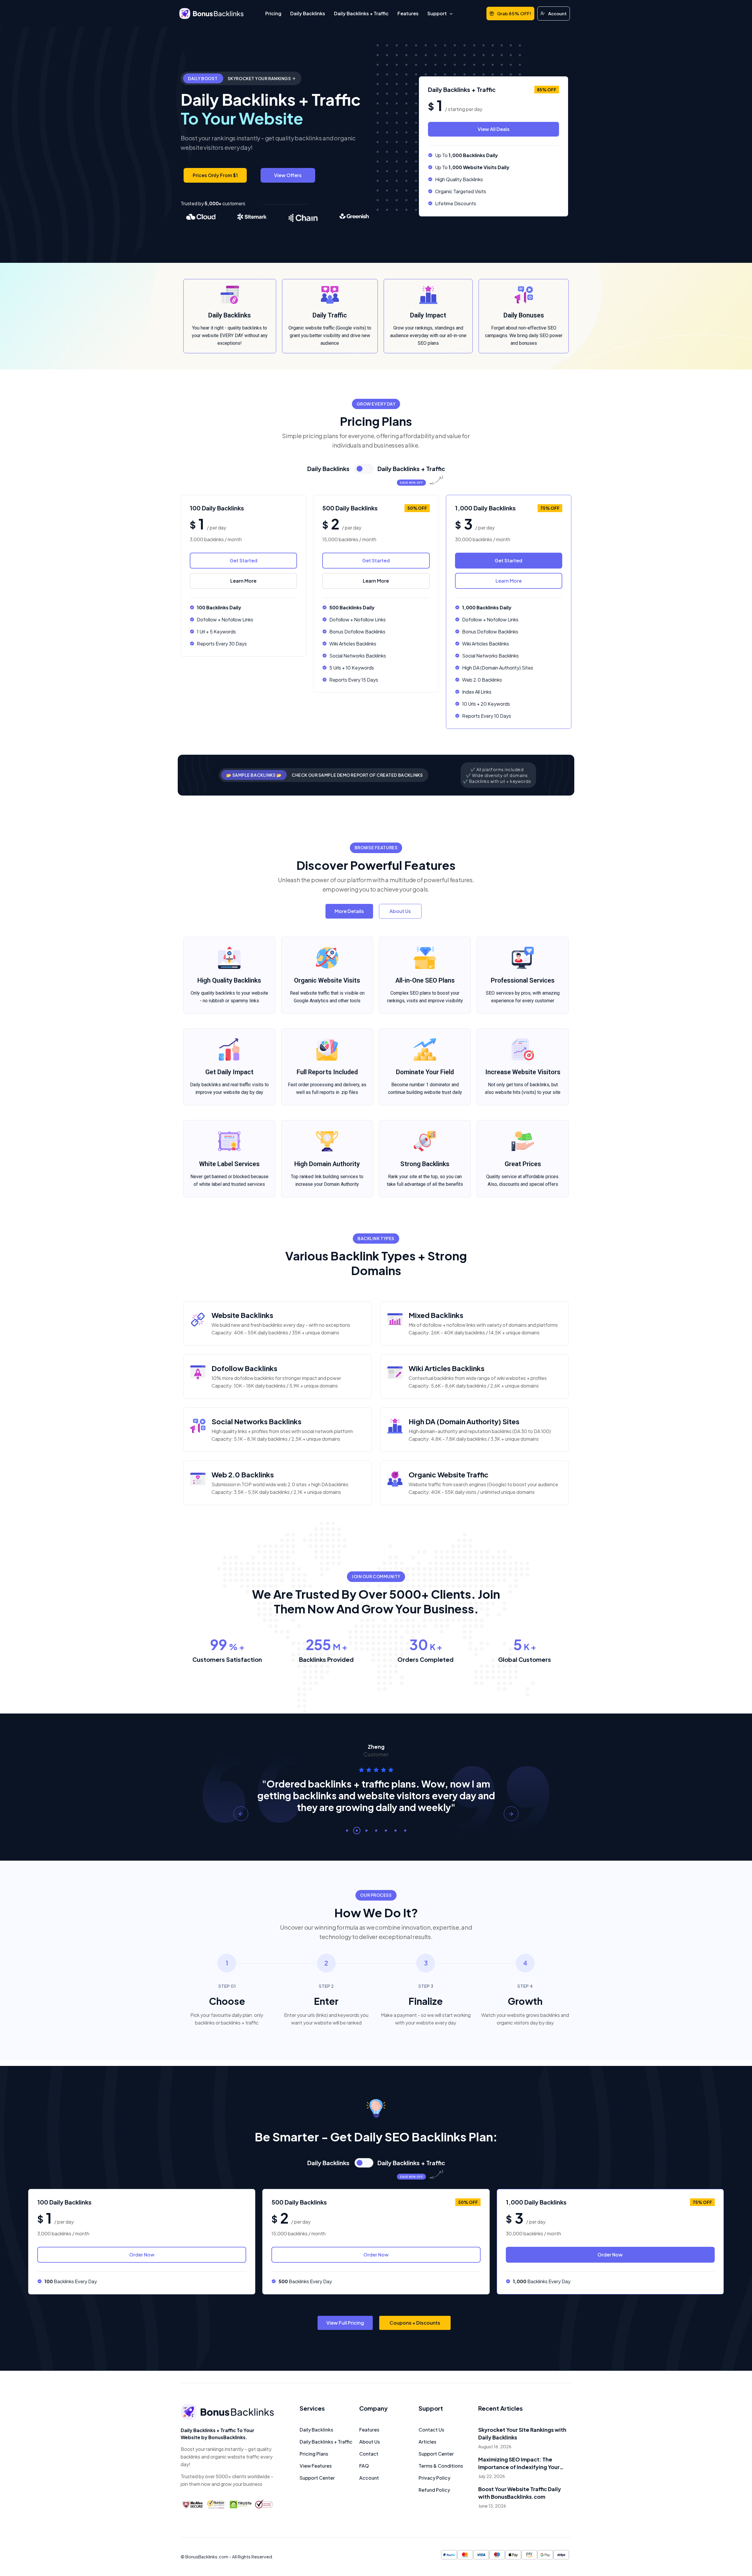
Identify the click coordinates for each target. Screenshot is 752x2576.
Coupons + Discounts (415, 2323)
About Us (400, 911)
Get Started (244, 560)
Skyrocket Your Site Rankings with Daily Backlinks (522, 2433)
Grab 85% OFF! (514, 13)
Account (557, 13)
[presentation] (241, 1814)
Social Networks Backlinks (256, 1421)
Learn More (243, 581)
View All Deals (494, 129)
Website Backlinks (242, 1315)
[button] (347, 1831)
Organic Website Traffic (449, 1474)
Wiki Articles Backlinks (446, 1368)
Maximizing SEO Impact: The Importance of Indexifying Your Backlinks (519, 2463)
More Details (349, 911)
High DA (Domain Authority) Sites (464, 1421)
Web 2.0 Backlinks (243, 1474)
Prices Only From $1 (215, 175)
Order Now (142, 2255)
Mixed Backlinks (436, 1315)
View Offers (288, 175)
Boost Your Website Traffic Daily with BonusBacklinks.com (520, 2493)
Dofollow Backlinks (244, 1368)
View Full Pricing (345, 2323)
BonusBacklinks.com (207, 2556)
